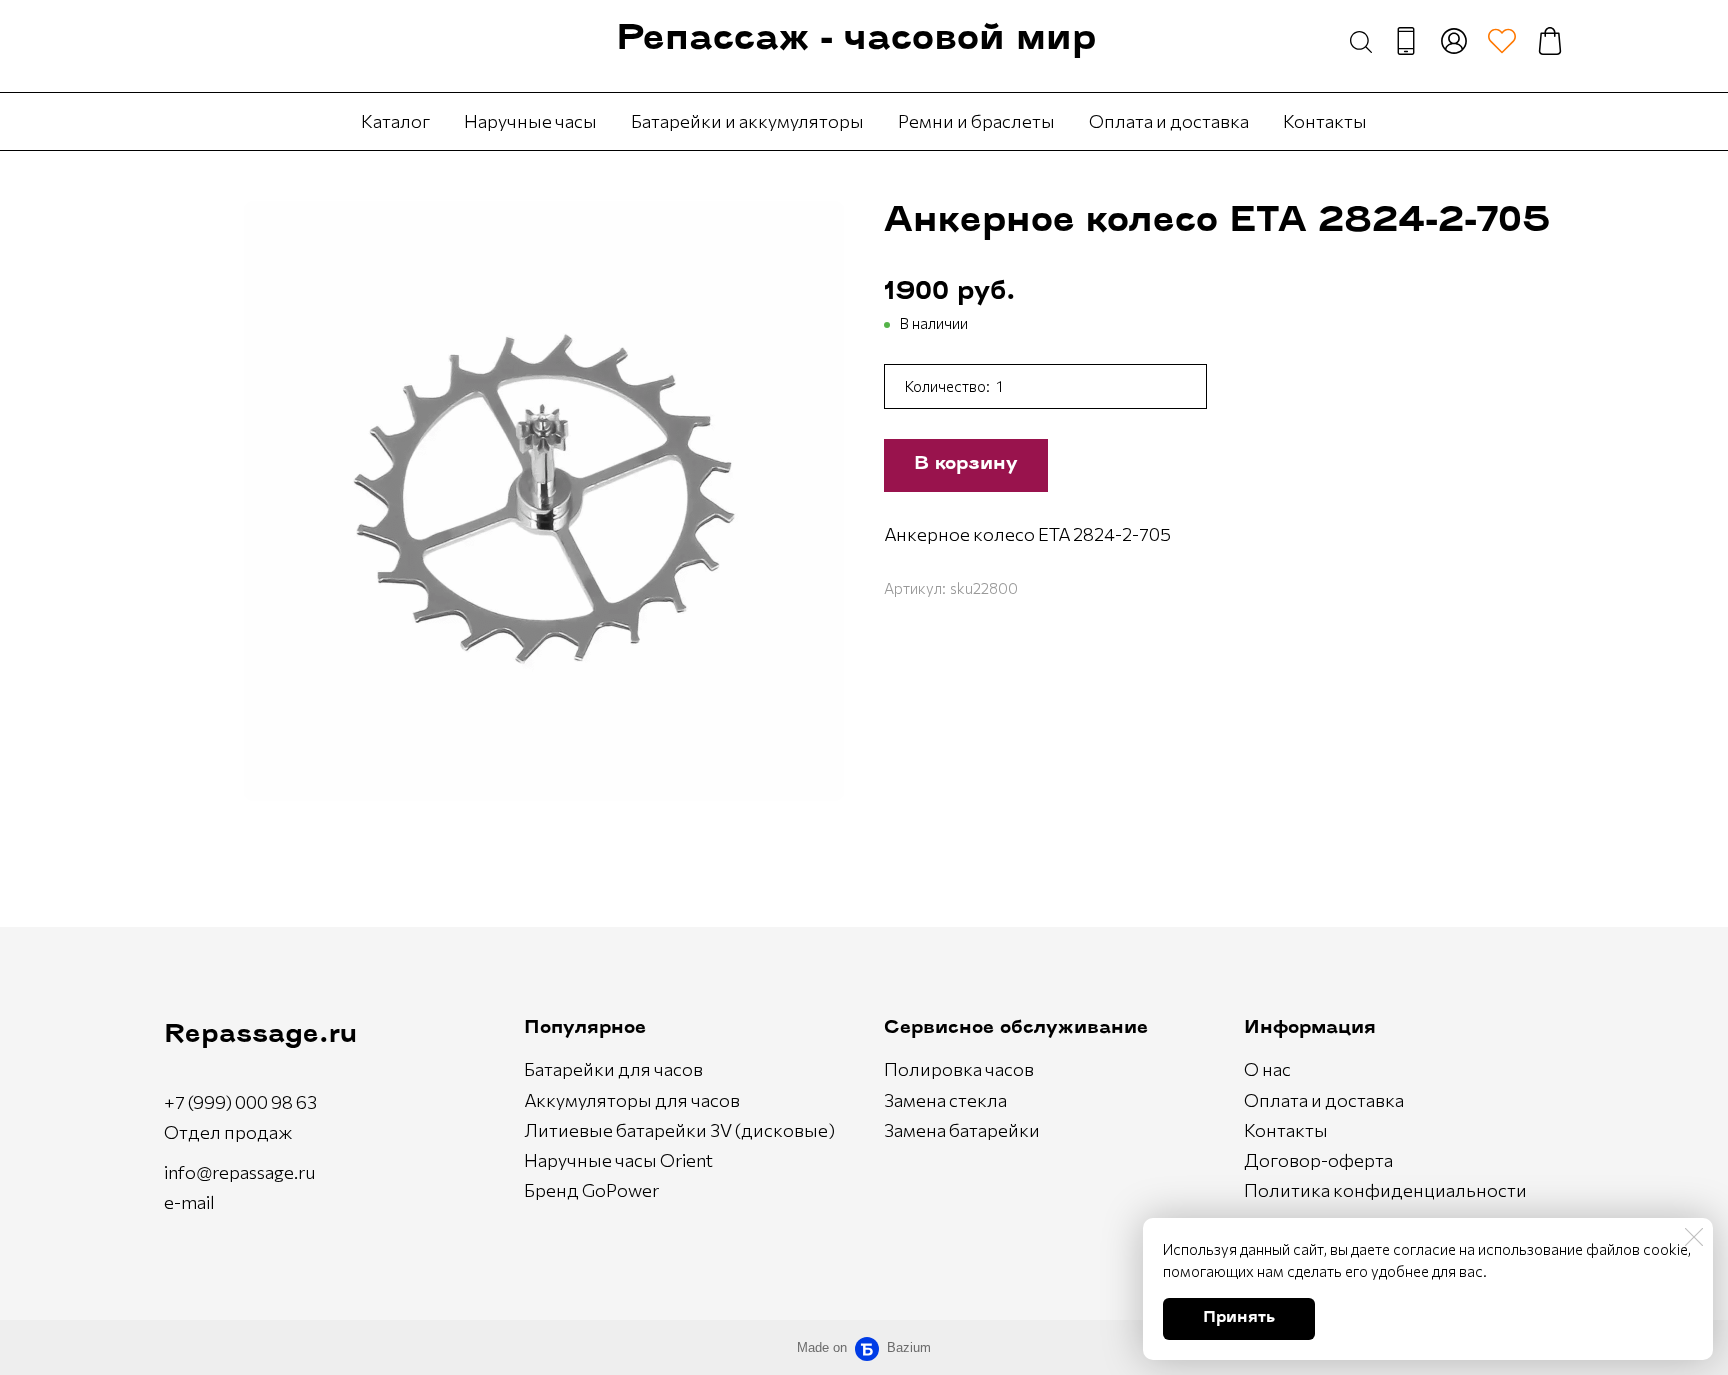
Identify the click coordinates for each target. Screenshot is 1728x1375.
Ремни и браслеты (976, 121)
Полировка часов (959, 1069)
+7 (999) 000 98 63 (240, 1102)
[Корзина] (1550, 41)
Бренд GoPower (591, 1190)
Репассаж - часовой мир (856, 40)
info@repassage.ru (239, 1172)
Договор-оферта (1318, 1160)
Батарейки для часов (613, 1069)
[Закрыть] (1694, 1237)
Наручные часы (530, 121)
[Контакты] (1406, 41)
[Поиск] (1361, 41)
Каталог (395, 121)
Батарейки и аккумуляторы (747, 121)
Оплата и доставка (1169, 121)
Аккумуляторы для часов (632, 1100)
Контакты (1325, 121)
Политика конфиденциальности (1385, 1190)
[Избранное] (1502, 41)
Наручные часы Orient (618, 1160)
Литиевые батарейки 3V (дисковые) (679, 1130)
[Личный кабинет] (1454, 41)
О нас (1267, 1069)
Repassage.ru (260, 1035)
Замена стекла (945, 1100)
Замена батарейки (962, 1130)
